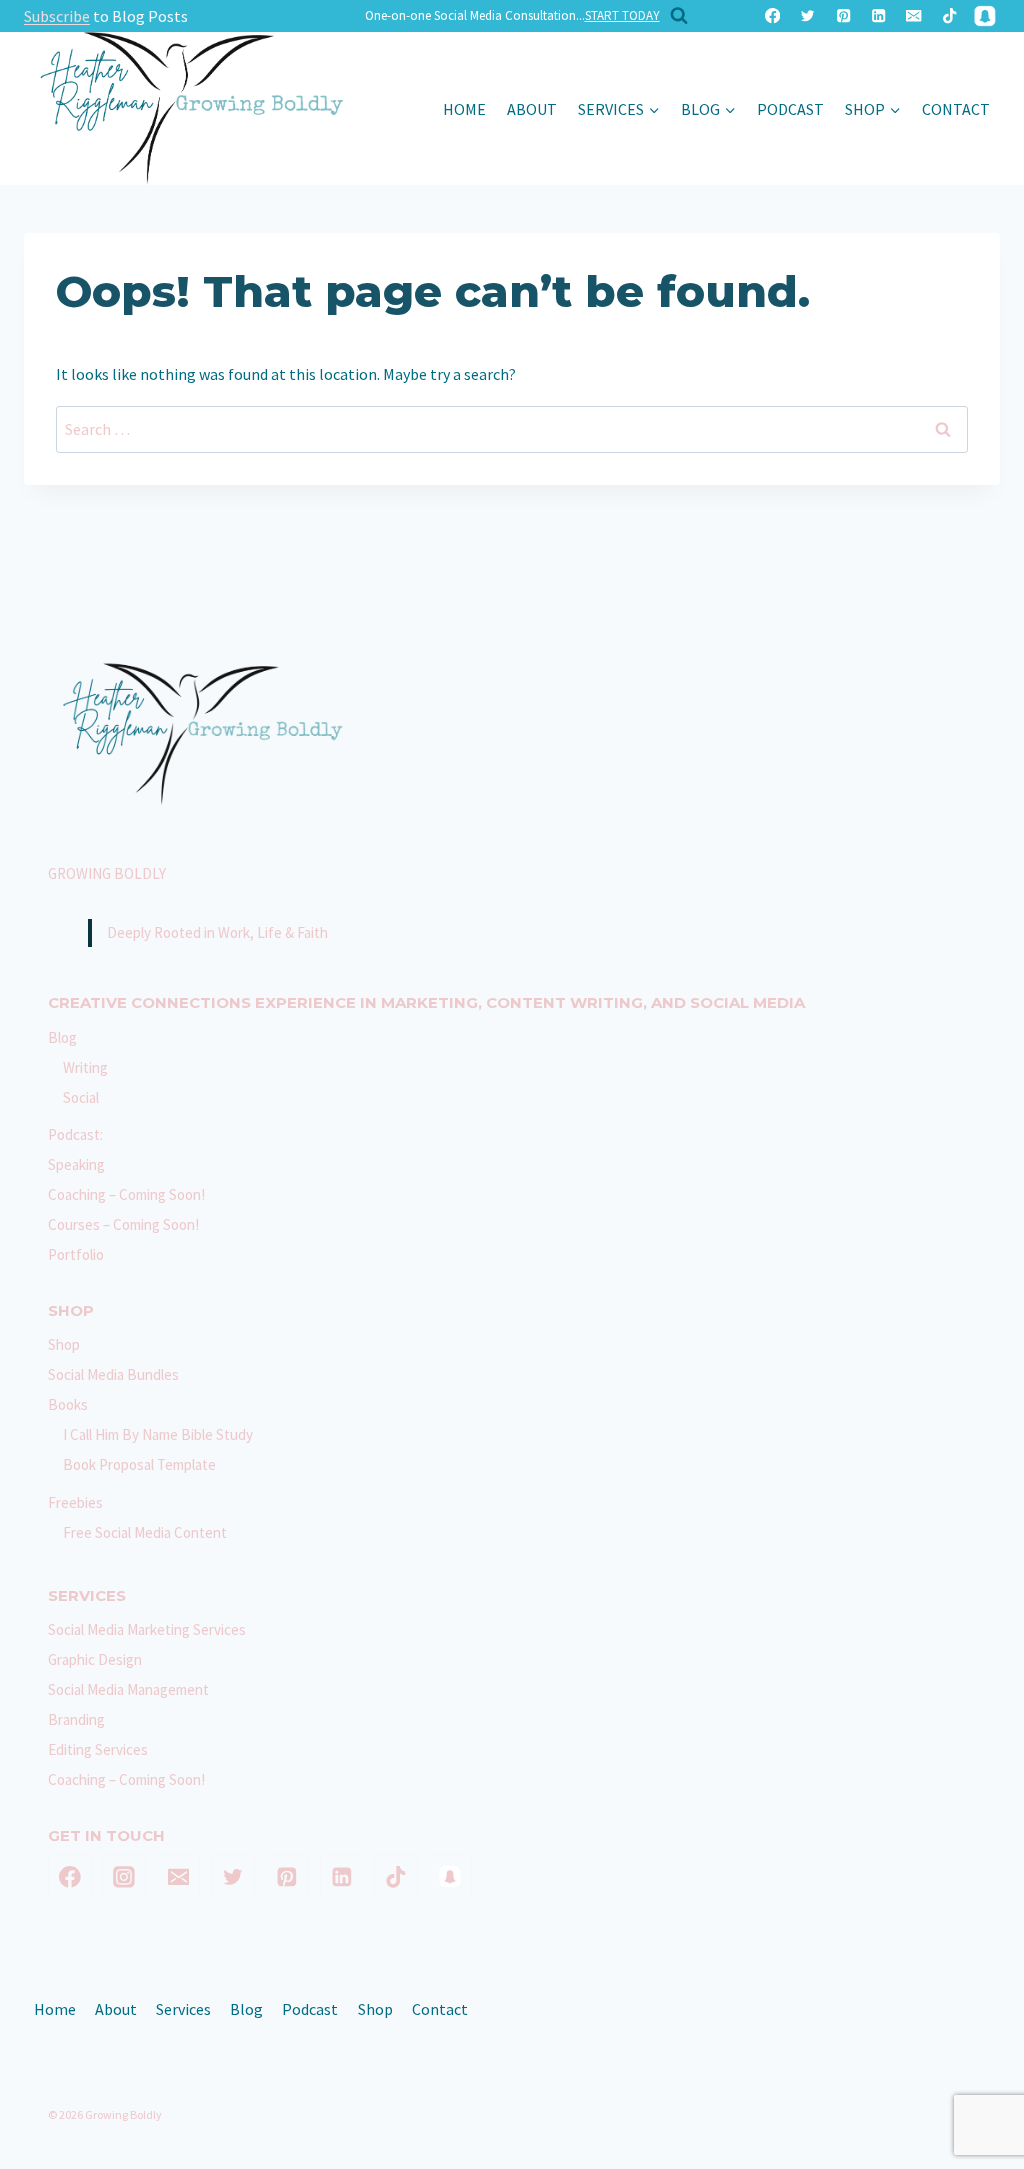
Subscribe (57, 16)
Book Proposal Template (139, 1464)
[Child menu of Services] (618, 109)
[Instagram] (124, 1877)
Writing (85, 1067)
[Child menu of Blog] (708, 109)
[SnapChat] (984, 16)
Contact (956, 109)
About (532, 109)
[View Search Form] (674, 16)
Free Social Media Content (145, 1532)
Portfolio (76, 1254)
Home (464, 109)
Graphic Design (95, 1659)
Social (81, 1097)
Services (183, 2009)
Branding (76, 1719)
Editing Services (98, 1749)
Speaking (76, 1164)
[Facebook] (772, 16)
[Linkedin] (878, 16)
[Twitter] (808, 16)
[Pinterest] (843, 16)
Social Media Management (128, 1689)
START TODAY (622, 15)
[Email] (914, 16)
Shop (64, 1344)
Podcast (790, 109)
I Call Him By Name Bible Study (158, 1434)
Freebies (75, 1502)
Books (68, 1404)
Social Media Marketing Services (147, 1629)
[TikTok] (949, 16)
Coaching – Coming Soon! (126, 1194)
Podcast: (75, 1134)
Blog (62, 1037)
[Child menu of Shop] (872, 109)
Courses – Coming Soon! (123, 1224)
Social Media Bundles (113, 1374)
